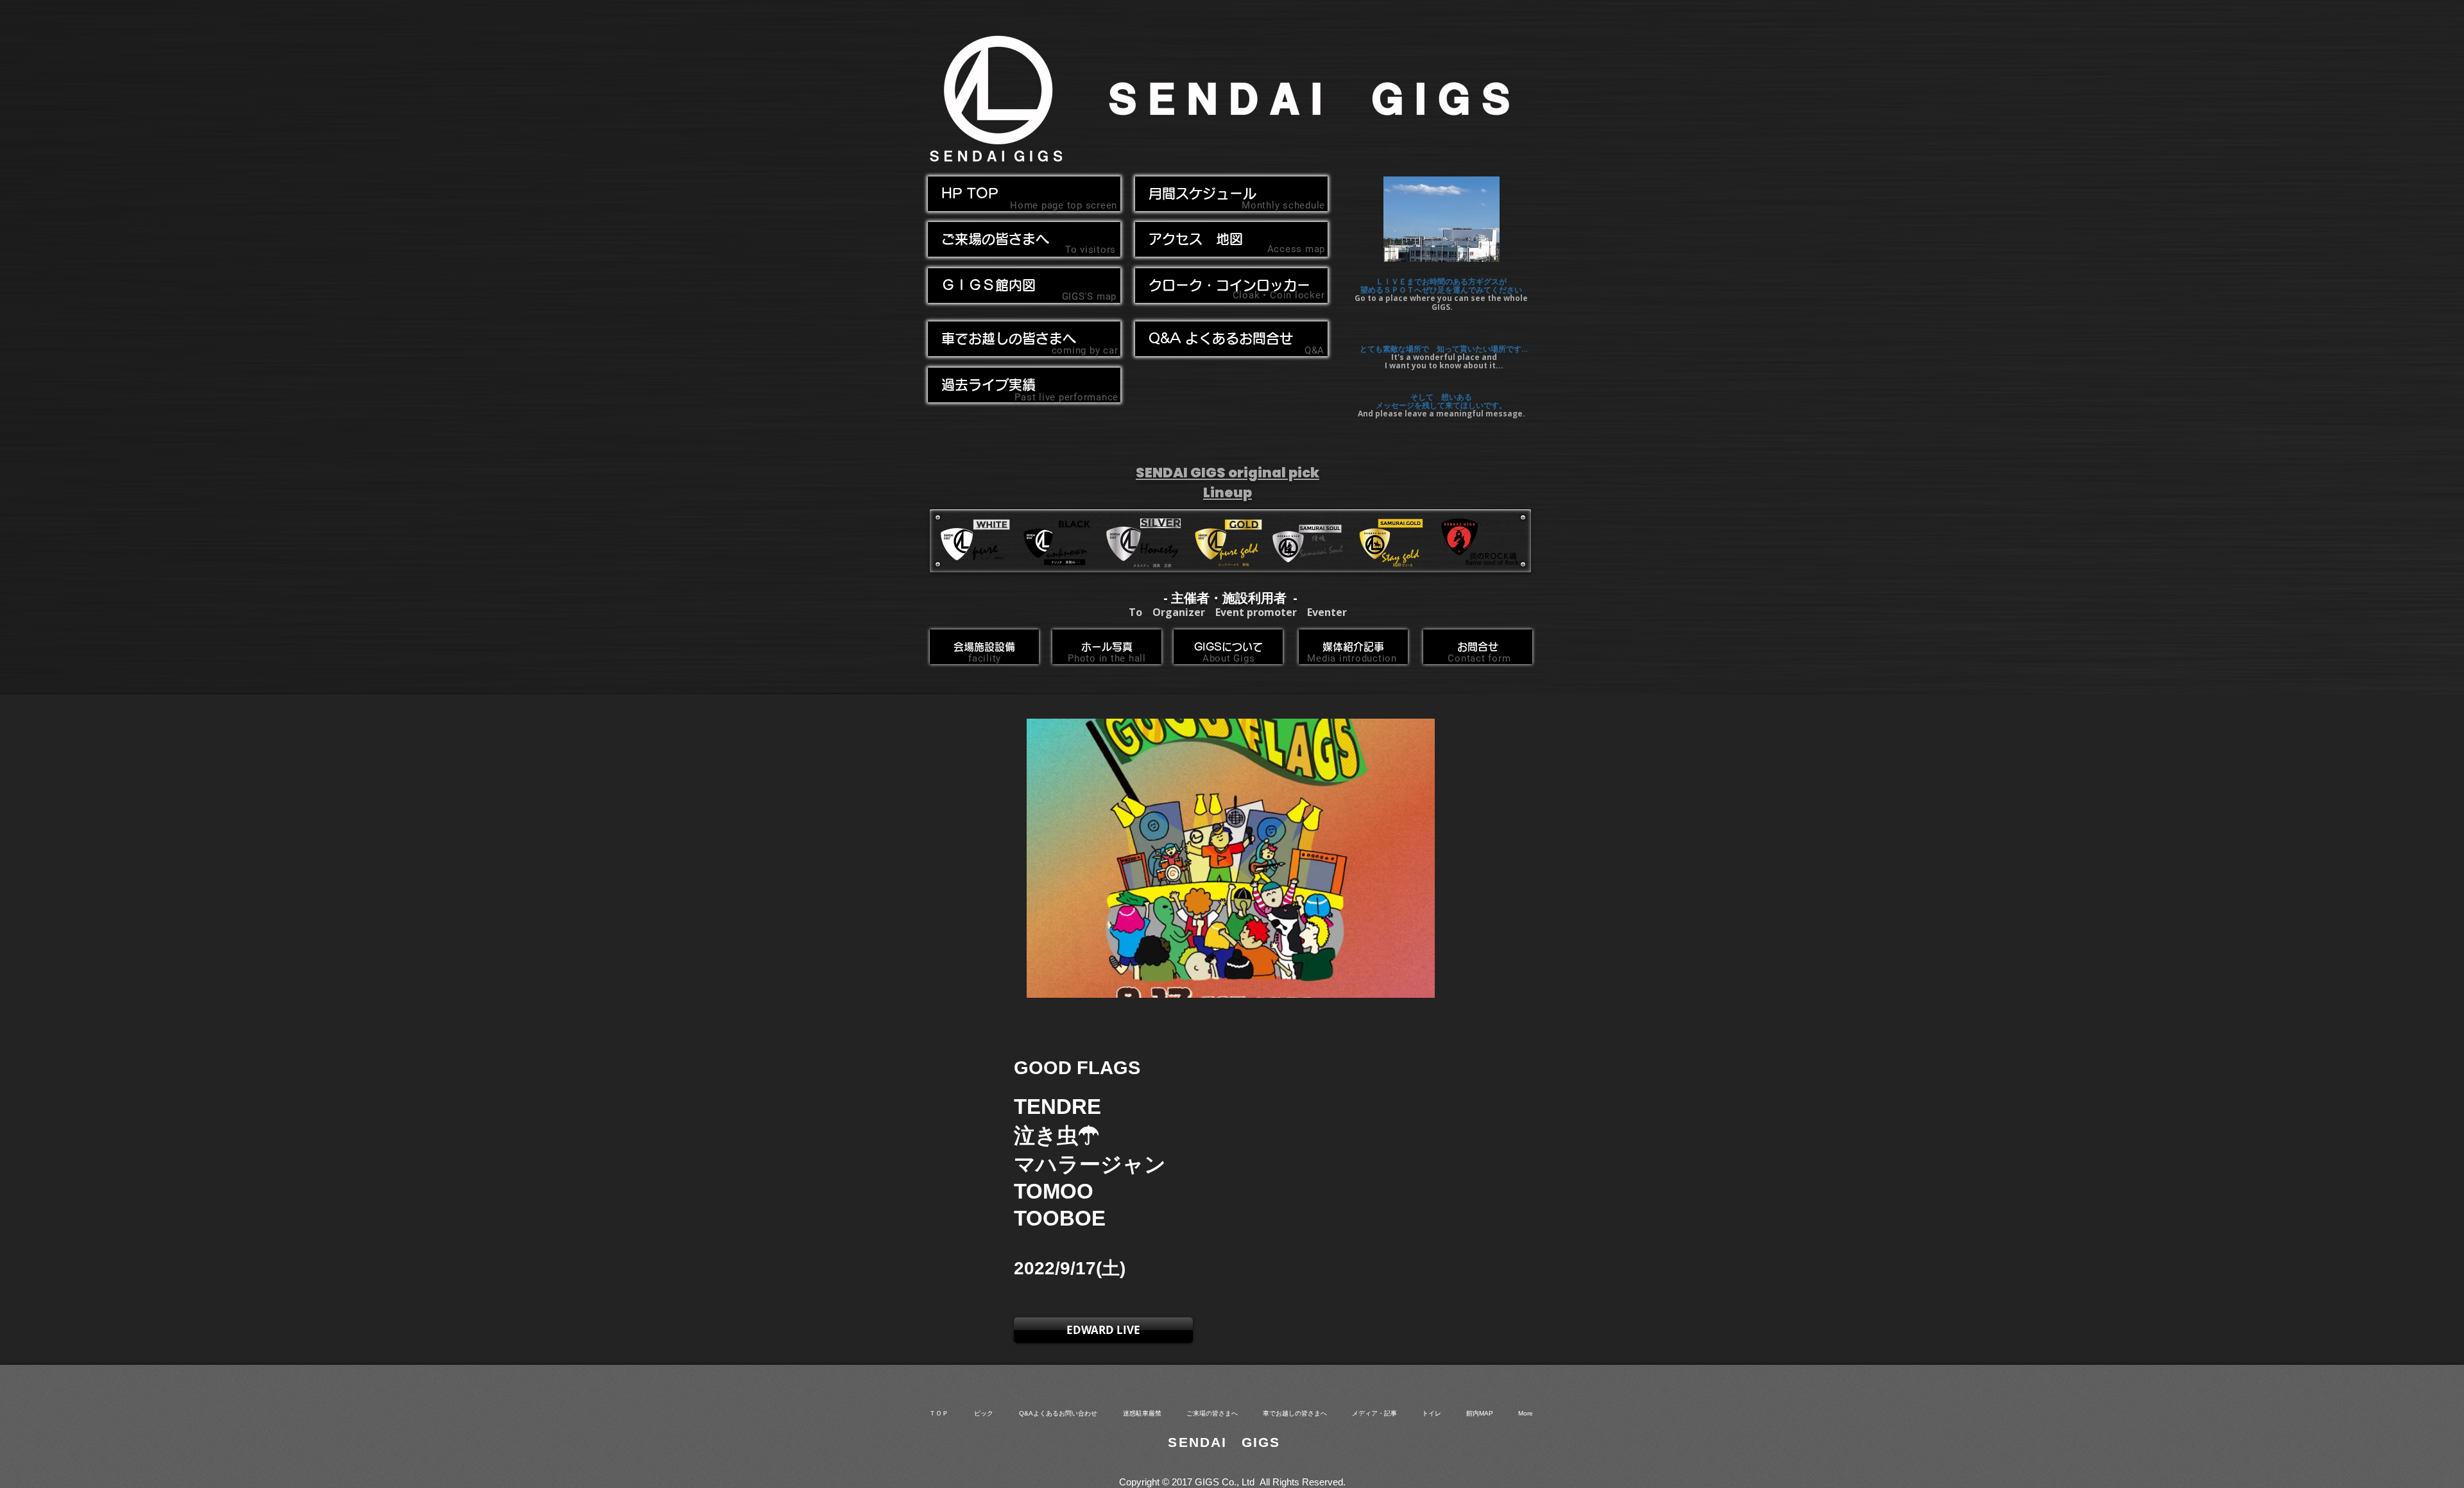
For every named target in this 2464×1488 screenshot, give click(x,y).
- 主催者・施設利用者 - (1230, 598)
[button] (1024, 339)
